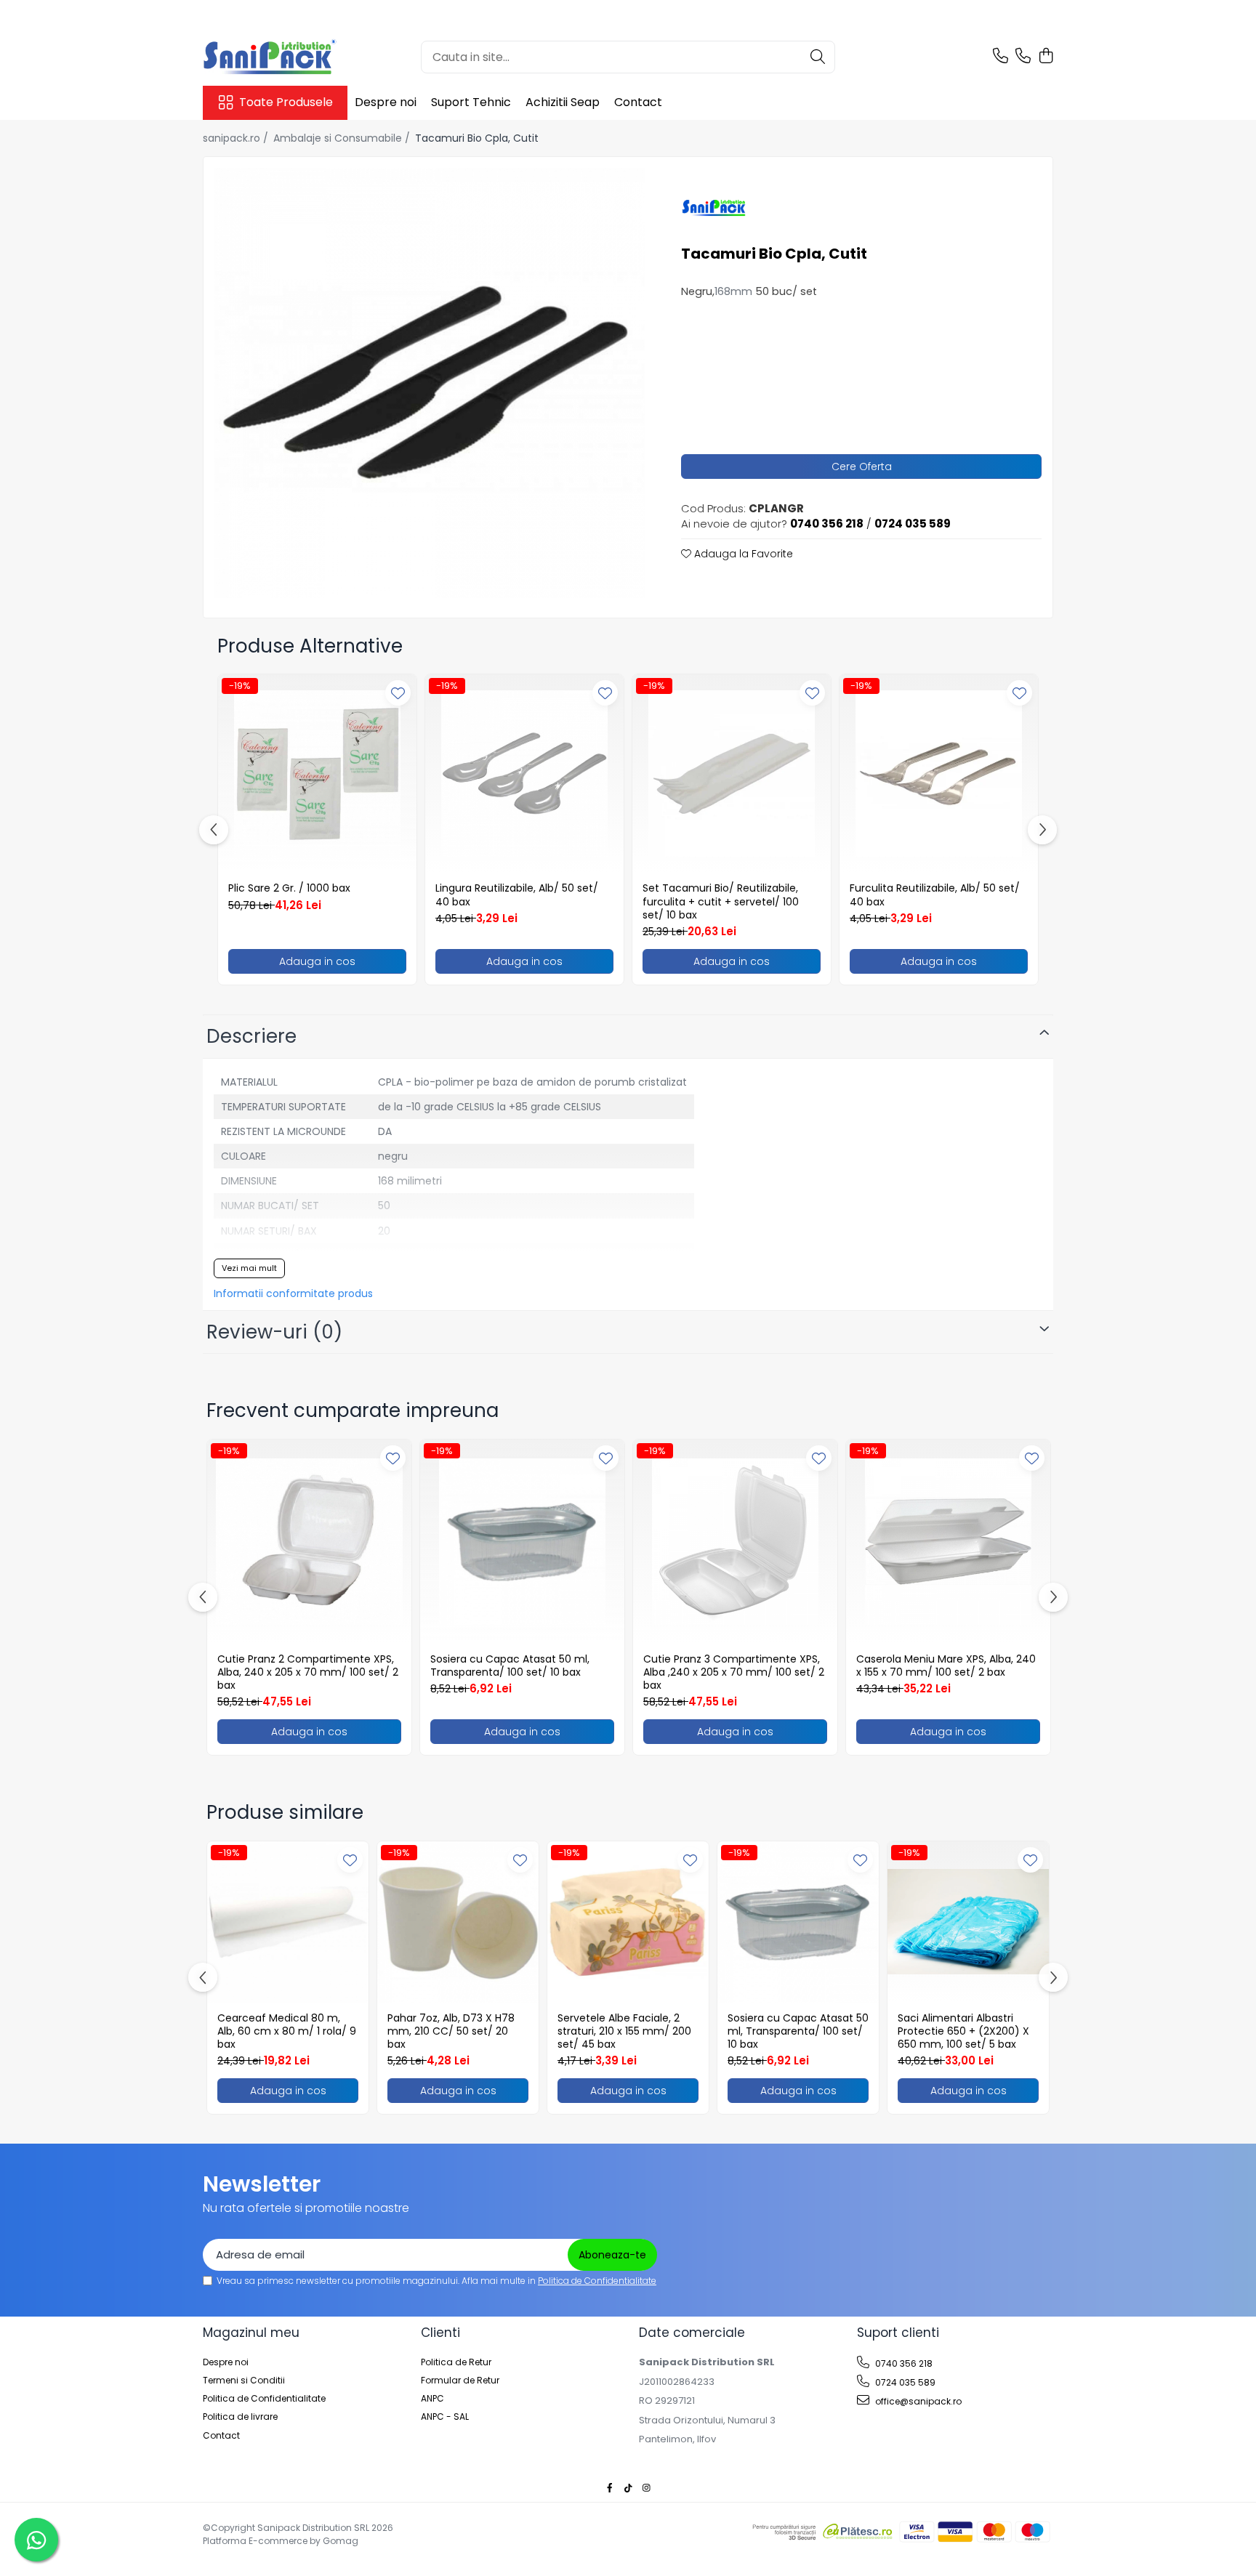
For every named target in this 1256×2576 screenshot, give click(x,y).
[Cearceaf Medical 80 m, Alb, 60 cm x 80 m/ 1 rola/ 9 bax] (288, 1922)
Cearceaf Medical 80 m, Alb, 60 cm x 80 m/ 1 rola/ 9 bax (287, 2031)
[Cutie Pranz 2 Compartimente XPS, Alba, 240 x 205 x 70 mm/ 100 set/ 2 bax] (309, 1542)
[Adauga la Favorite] (398, 693)
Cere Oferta (862, 467)
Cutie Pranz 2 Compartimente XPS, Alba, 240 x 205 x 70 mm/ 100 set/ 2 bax (308, 1672)
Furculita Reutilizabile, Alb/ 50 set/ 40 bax (935, 895)
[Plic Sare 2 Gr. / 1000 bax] (317, 774)
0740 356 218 (903, 2363)
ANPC (432, 2398)
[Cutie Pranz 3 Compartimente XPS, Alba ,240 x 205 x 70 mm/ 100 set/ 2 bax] (735, 1542)
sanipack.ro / (237, 138)
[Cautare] (818, 57)
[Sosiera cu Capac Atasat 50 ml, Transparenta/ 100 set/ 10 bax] (522, 1542)
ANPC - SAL (445, 2416)
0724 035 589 (904, 2382)
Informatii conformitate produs (293, 1293)
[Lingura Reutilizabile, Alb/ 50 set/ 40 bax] (524, 774)
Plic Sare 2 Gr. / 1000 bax (289, 888)
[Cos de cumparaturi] (1046, 57)
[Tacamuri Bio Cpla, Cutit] (430, 383)
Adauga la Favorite (742, 554)
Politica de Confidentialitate (597, 2281)
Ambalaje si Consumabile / (343, 138)
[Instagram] (646, 2488)
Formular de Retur (460, 2380)
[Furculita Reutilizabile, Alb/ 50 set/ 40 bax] (939, 774)
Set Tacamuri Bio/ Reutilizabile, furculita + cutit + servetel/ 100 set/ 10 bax (721, 901)
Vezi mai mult (249, 1268)
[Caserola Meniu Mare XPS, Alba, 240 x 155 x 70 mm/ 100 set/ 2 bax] (948, 1542)
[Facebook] (610, 2488)
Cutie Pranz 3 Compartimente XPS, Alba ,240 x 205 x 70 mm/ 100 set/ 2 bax (734, 1672)
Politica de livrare (240, 2416)
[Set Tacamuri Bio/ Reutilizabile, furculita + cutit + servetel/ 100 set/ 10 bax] (732, 774)
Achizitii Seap (563, 102)
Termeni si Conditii (244, 2380)
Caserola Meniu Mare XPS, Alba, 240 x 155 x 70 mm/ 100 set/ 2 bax (946, 1665)
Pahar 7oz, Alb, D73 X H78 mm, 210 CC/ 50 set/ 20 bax (451, 2031)
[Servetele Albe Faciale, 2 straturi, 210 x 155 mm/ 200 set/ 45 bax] (628, 1922)
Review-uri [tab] (274, 1332)
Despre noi (386, 102)
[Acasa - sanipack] (275, 57)
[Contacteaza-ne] (1001, 57)
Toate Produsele (286, 102)
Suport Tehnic (471, 102)
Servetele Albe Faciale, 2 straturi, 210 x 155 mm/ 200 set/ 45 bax (624, 2031)
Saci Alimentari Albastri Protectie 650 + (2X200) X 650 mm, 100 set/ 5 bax (963, 2031)
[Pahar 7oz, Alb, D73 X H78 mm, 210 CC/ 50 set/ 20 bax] (458, 1922)
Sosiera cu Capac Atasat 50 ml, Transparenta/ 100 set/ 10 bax (510, 1665)
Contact (638, 102)
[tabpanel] (430, 383)
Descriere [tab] (251, 1036)
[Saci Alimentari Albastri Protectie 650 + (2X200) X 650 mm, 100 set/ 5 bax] (968, 1922)
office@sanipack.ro (917, 2401)
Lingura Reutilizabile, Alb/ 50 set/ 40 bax (517, 895)
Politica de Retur (456, 2362)
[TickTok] (628, 2488)
